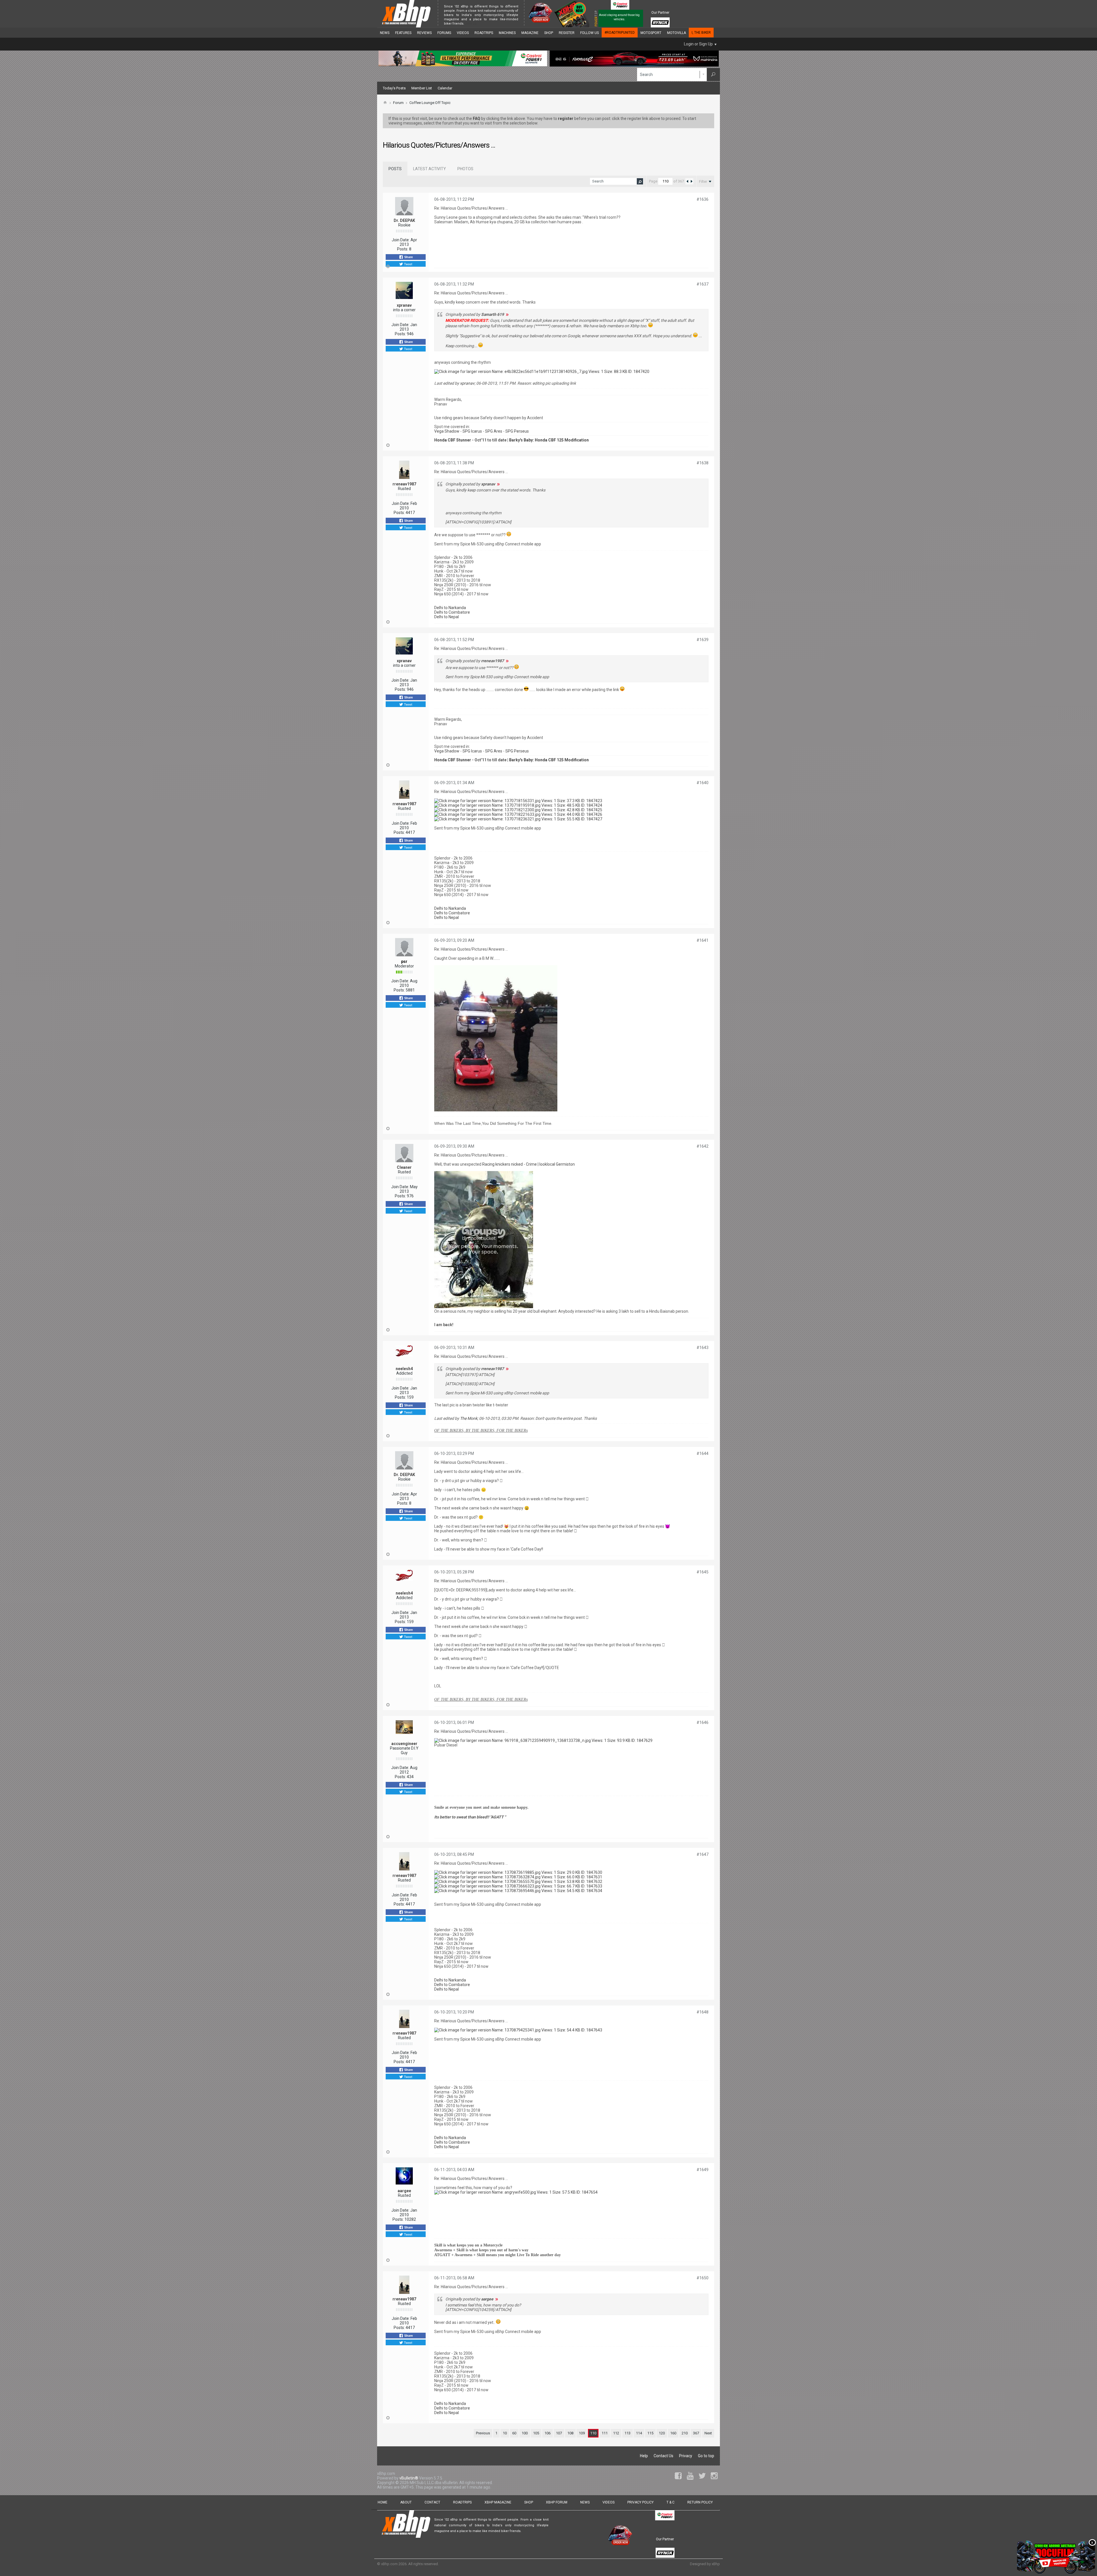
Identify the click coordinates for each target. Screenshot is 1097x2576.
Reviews (424, 33)
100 (525, 2433)
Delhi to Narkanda (450, 608)
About (406, 2502)
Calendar (445, 88)
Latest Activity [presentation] (430, 169)
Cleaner (404, 1167)
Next (708, 2433)
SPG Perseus (517, 431)
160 (673, 2433)
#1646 (702, 1722)
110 (593, 2433)
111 (605, 2433)
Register (567, 33)
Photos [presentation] (465, 169)
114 (639, 2433)
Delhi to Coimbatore (452, 612)
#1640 (702, 783)
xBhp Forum (557, 2502)
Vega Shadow (447, 431)
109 (582, 2433)
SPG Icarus (472, 431)
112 (616, 2433)
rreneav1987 (404, 484)
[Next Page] (691, 181)
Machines (507, 33)
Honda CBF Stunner (453, 440)
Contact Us (663, 2456)
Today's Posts (394, 88)
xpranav (404, 305)
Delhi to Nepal (447, 617)
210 (685, 2433)
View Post (507, 314)
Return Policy (700, 2502)
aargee (404, 2191)
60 (514, 2433)
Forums (444, 33)
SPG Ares (494, 431)
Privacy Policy (640, 2502)
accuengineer (404, 1744)
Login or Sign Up (698, 44)
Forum (398, 103)
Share (408, 257)
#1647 (702, 1854)
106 (548, 2433)
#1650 (702, 2278)
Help (644, 2456)
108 (570, 2433)
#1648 (702, 2012)
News (385, 33)
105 (536, 2433)
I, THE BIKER (701, 33)
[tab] (395, 169)
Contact (432, 2502)
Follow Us (589, 33)
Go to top (706, 2456)
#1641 (702, 940)
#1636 (702, 199)
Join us (471, 24)
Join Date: (401, 240)
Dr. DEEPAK (404, 220)
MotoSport (651, 33)
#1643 (702, 1348)
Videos (463, 33)
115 (650, 2433)
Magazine (530, 33)
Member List (422, 88)
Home (383, 2502)
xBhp (716, 2564)
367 (696, 2433)
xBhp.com (389, 2564)
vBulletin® (409, 2478)
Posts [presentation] (395, 169)
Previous (483, 2433)
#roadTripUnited (620, 33)
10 (505, 2433)
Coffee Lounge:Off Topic (430, 103)
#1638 (702, 463)
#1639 (702, 640)
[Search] (713, 75)
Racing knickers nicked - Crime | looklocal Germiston (529, 1164)
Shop (549, 33)
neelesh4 (404, 1369)
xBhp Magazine (498, 2502)
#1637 (702, 284)
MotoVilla (676, 33)
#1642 (702, 1146)
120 (662, 2433)
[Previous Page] (687, 181)
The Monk (469, 1418)
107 (559, 2433)
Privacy (686, 2456)
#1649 (702, 2170)
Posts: (403, 249)
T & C (670, 2502)
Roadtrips (484, 33)
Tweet (408, 264)
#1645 (702, 1572)
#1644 (702, 1453)
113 (627, 2433)
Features (403, 33)
